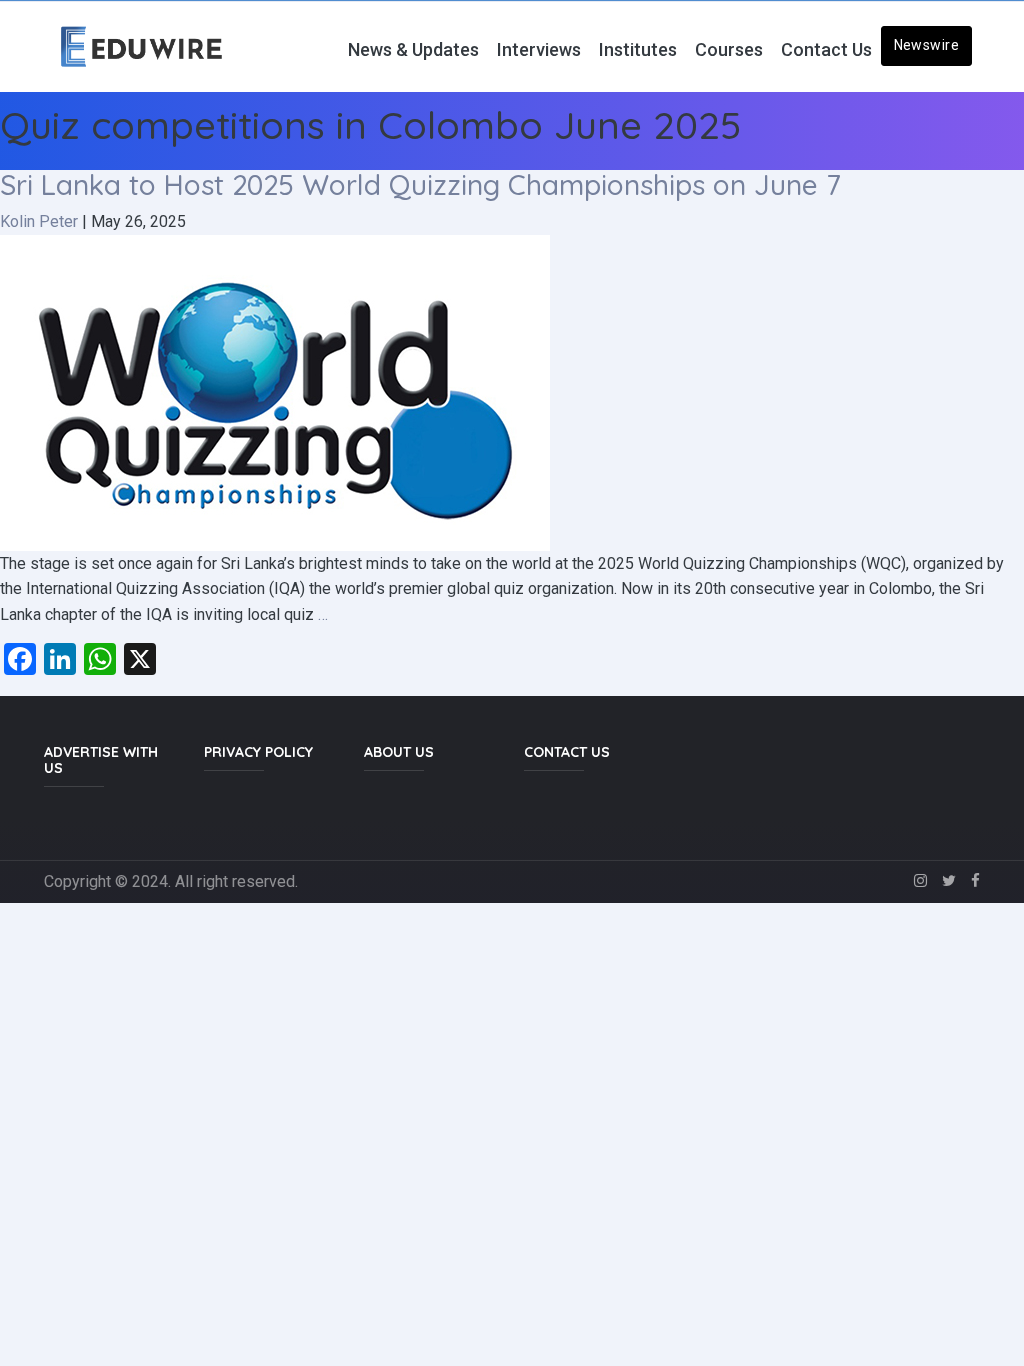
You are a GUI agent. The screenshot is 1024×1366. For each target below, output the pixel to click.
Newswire (926, 45)
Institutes (638, 49)
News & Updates (413, 49)
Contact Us (826, 49)
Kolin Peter (39, 221)
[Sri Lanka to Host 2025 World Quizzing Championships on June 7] (275, 391)
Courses (729, 49)
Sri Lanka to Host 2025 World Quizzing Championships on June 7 (420, 184)
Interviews (539, 49)
